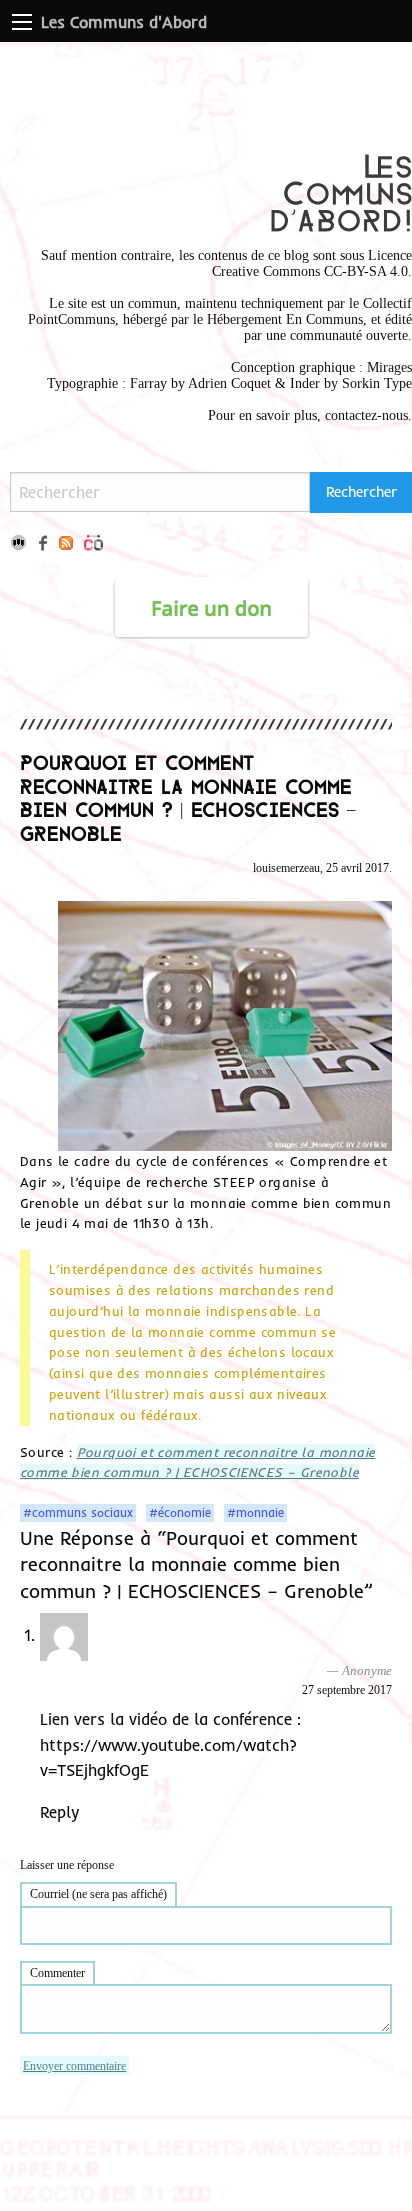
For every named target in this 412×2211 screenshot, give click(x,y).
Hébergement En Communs (285, 319)
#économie (180, 1513)
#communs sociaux (78, 1513)
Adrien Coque (227, 383)
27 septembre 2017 (347, 1690)
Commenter (57, 1973)
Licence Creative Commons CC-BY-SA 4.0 (312, 263)
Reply (59, 1812)
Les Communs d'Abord (124, 22)
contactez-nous (366, 415)
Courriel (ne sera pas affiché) (98, 1894)
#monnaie (255, 1513)
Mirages (389, 367)
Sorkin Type (377, 383)
